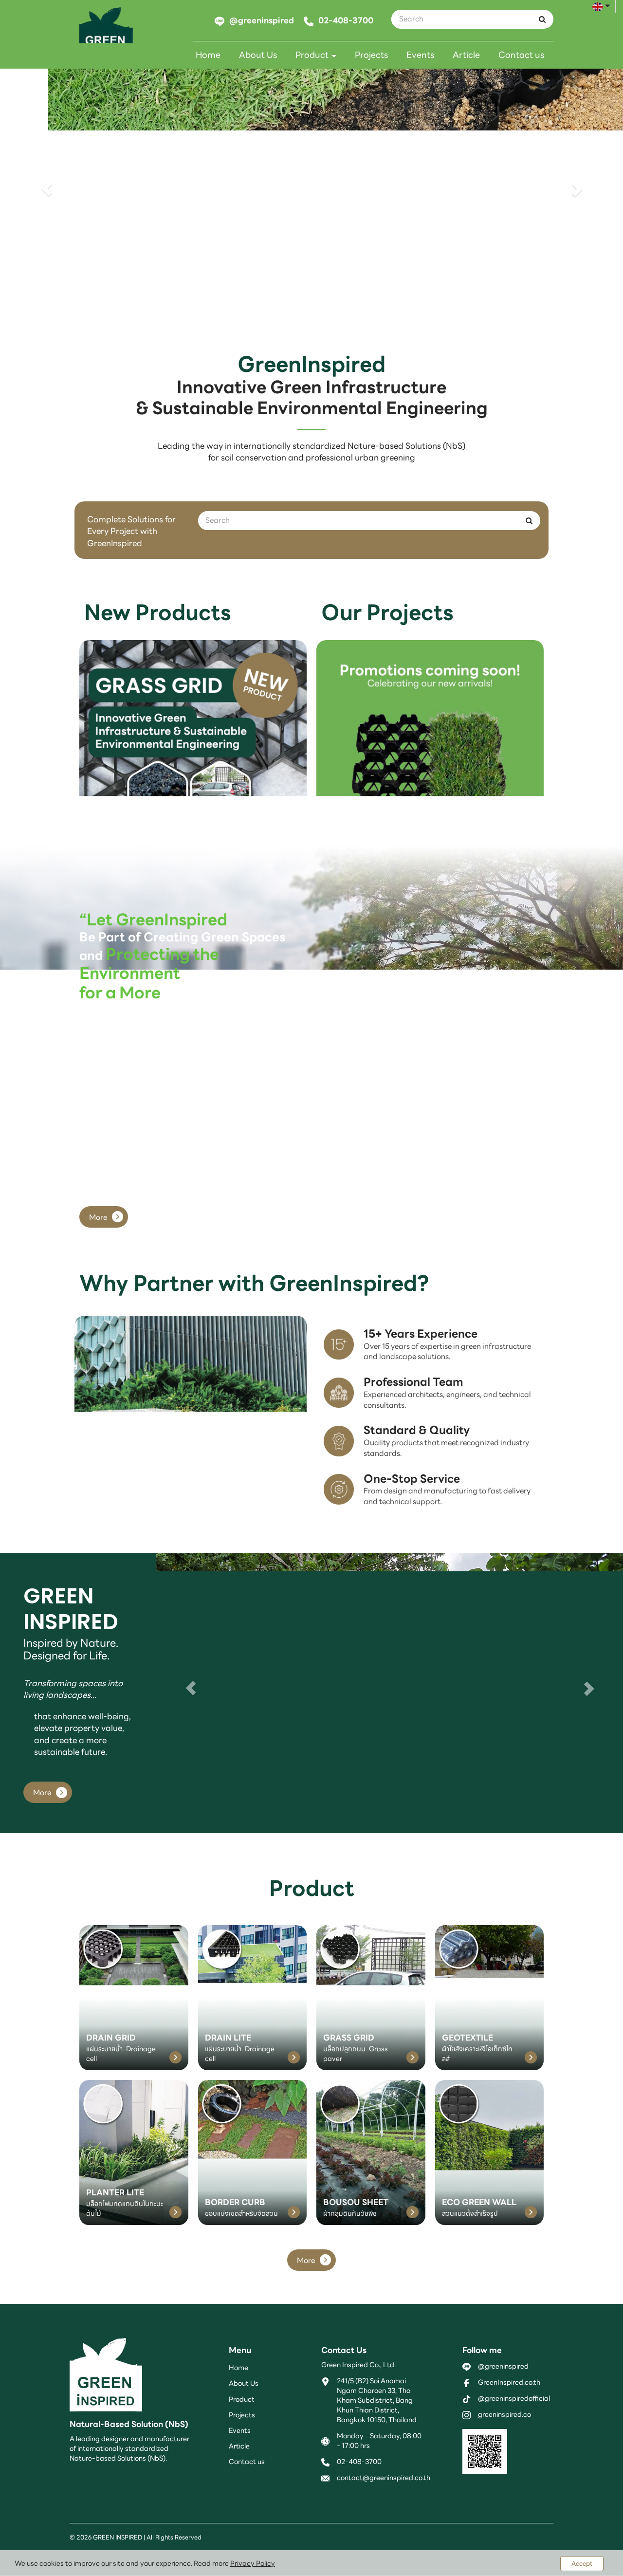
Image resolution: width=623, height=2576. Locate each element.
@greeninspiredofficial (514, 2398)
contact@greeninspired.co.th (384, 2478)
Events (420, 55)
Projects (371, 55)
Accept (582, 2564)
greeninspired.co (504, 2414)
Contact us (521, 55)
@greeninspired (503, 2366)
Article (466, 55)
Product (313, 55)
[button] (47, 189)
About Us (258, 55)
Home (208, 55)
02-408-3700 (359, 2462)
